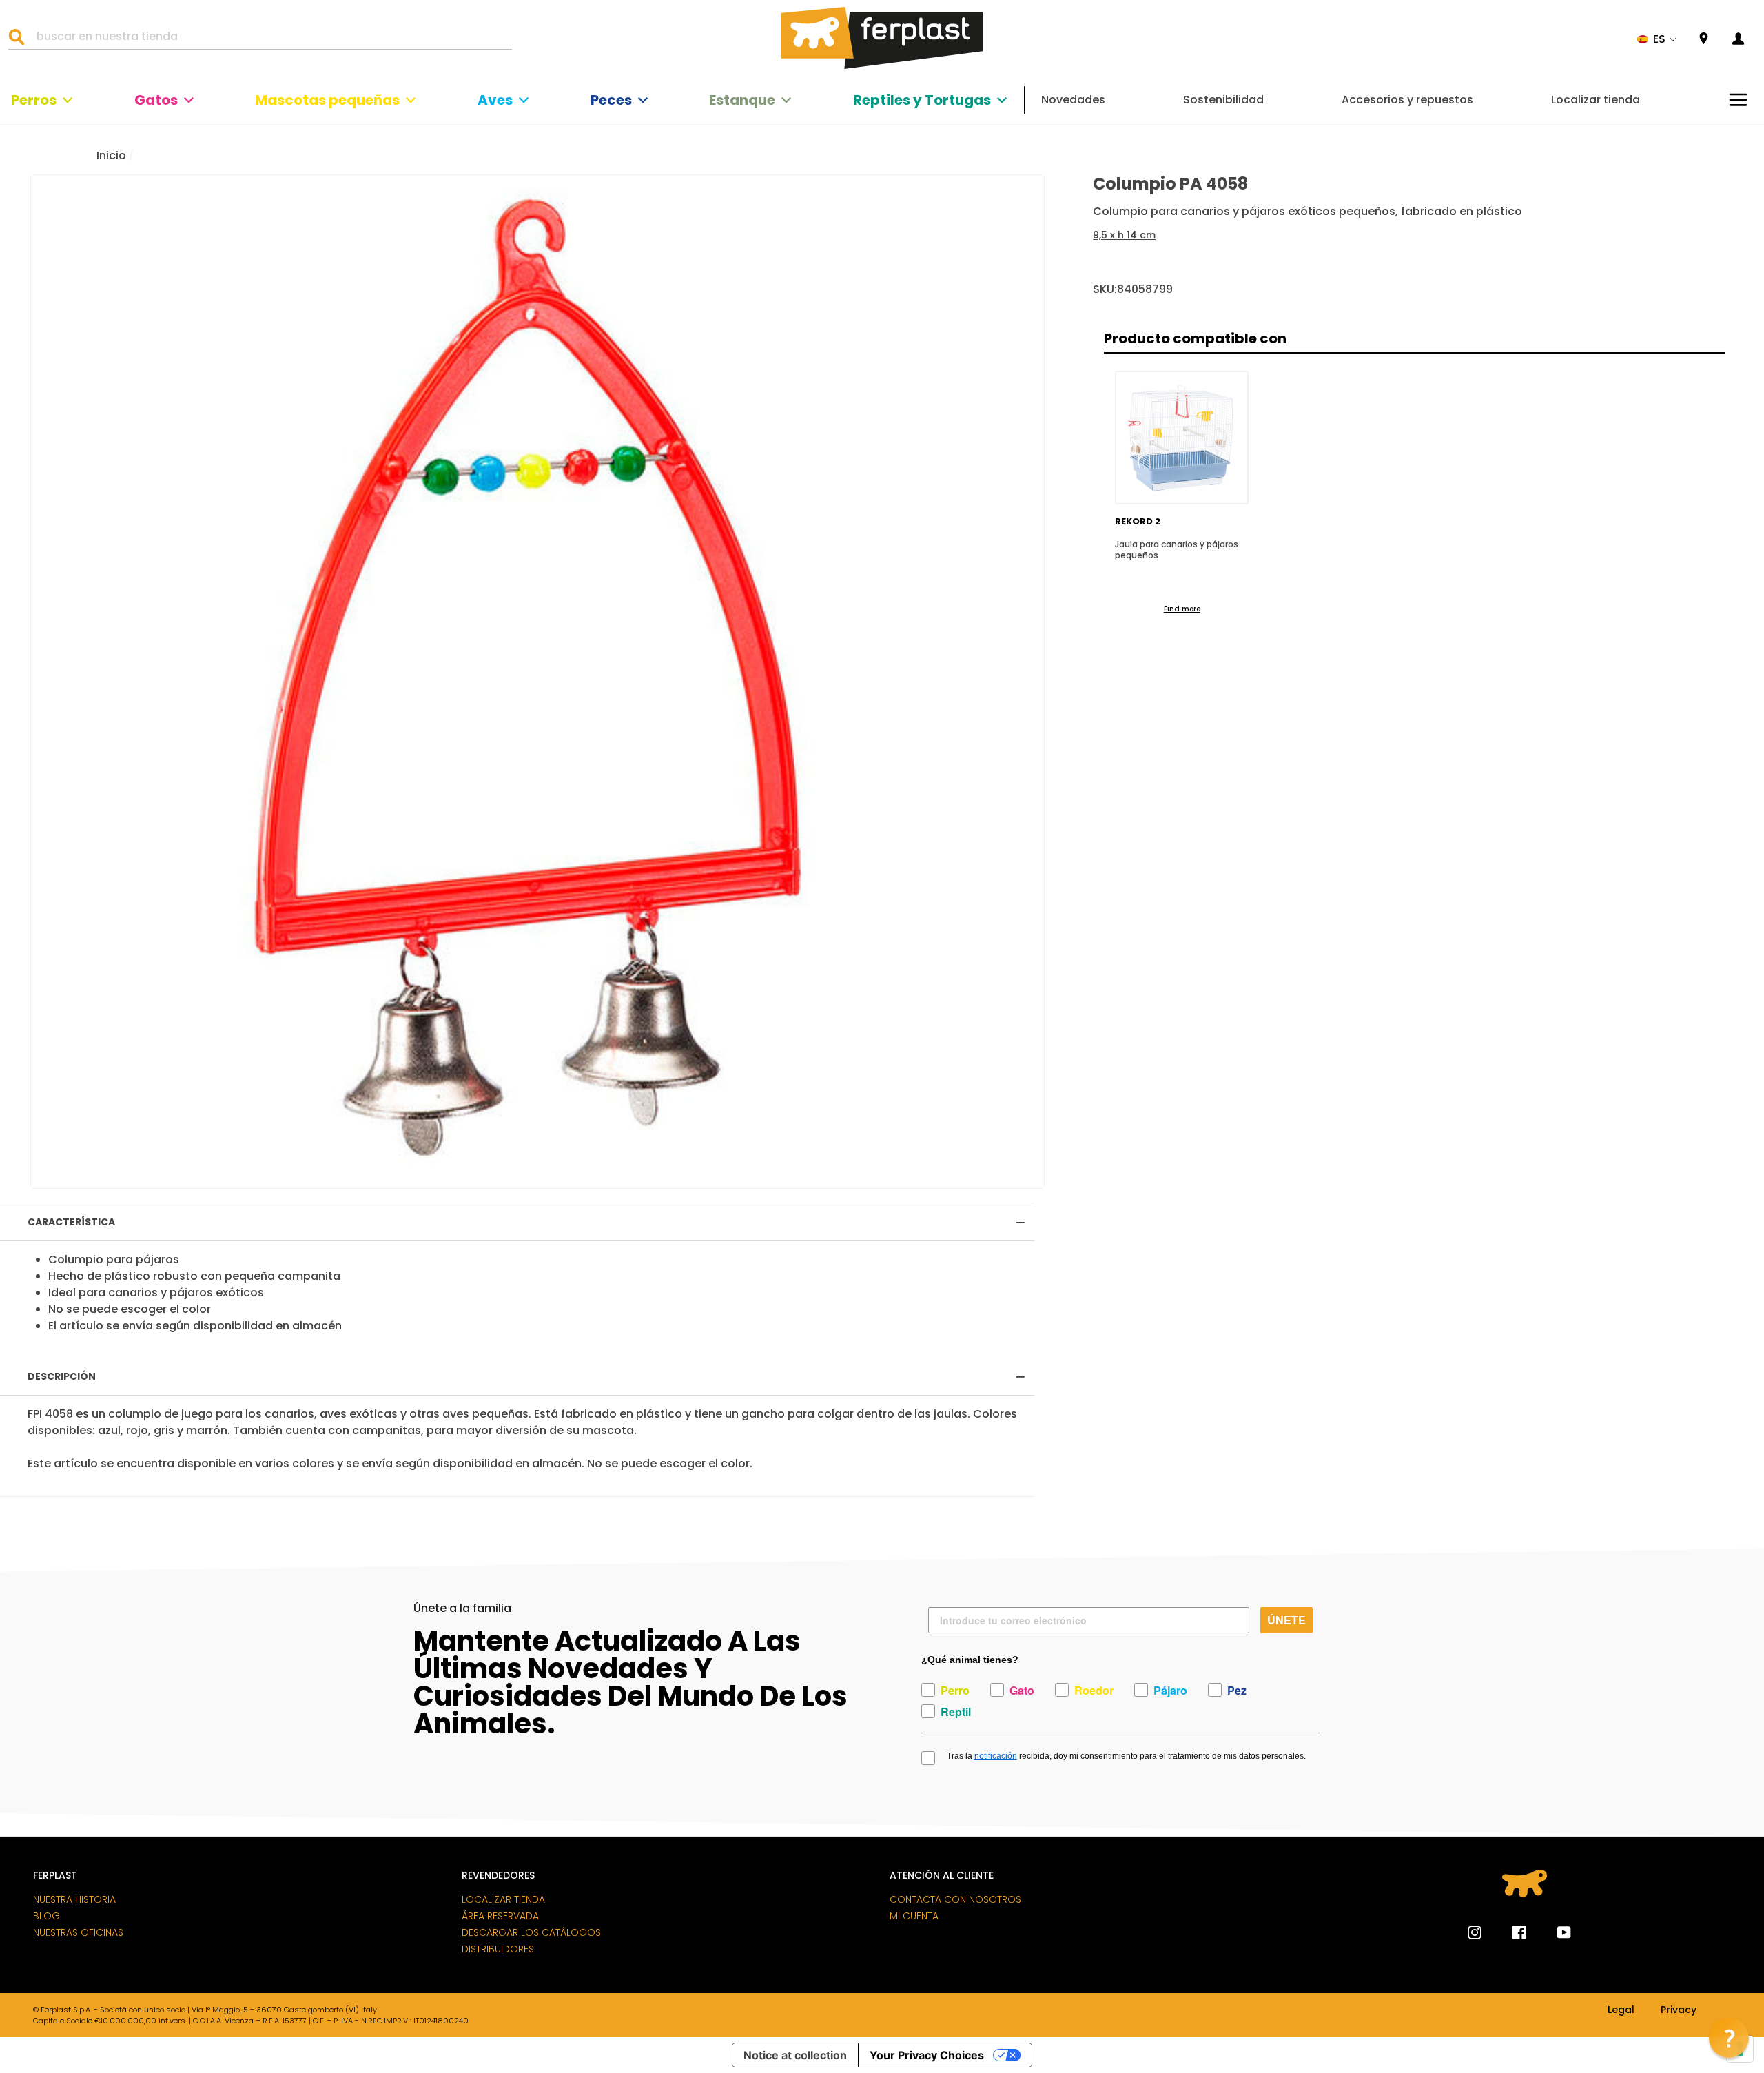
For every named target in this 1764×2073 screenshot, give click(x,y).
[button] (1657, 39)
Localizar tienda (1596, 100)
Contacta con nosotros (955, 1899)
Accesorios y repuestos (1407, 100)
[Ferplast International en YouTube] (1554, 1932)
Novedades (1073, 100)
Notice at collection (795, 2055)
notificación (996, 1756)
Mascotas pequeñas (327, 100)
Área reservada (500, 1916)
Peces (611, 100)
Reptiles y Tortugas (922, 100)
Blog (47, 1916)
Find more (1182, 609)
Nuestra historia (74, 1899)
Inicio (111, 155)
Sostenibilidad (1223, 100)
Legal (1621, 2010)
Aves (495, 100)
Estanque (742, 100)
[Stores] (1704, 39)
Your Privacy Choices (927, 2055)
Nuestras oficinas (78, 1932)
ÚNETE (1286, 1620)
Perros (34, 100)
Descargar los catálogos (531, 1932)
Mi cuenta (914, 1916)
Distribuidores (498, 1949)
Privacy (1679, 2010)
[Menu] (1738, 100)
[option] (537, 682)
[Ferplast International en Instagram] (1475, 1932)
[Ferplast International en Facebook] (1509, 1932)
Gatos (156, 100)
